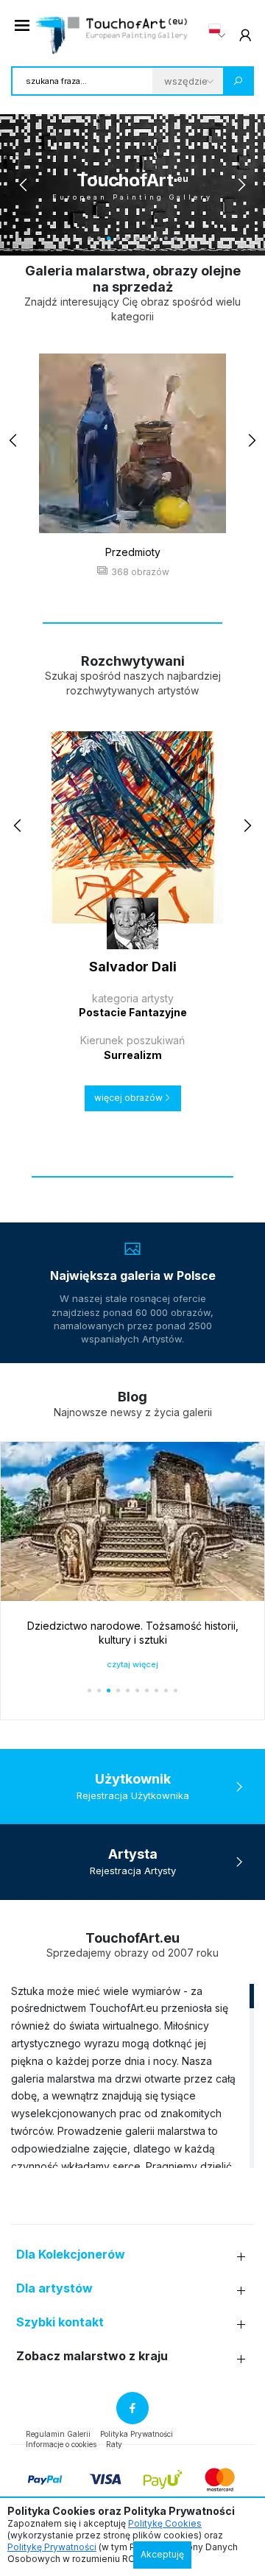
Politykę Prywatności (52, 2547)
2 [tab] (99, 238)
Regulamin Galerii (58, 2434)
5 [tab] (128, 238)
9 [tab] (166, 238)
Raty (114, 2444)
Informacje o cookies (61, 2444)
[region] (132, 2075)
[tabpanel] (132, 185)
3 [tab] (109, 238)
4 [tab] (118, 238)
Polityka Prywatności (137, 2434)
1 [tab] (89, 238)
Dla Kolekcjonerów (71, 2255)
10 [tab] (176, 238)
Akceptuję (162, 2554)
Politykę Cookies (165, 2523)
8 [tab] (156, 238)
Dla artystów (54, 2288)
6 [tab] (137, 238)
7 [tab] (147, 238)
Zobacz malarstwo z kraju (92, 2356)
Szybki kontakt (60, 2322)
